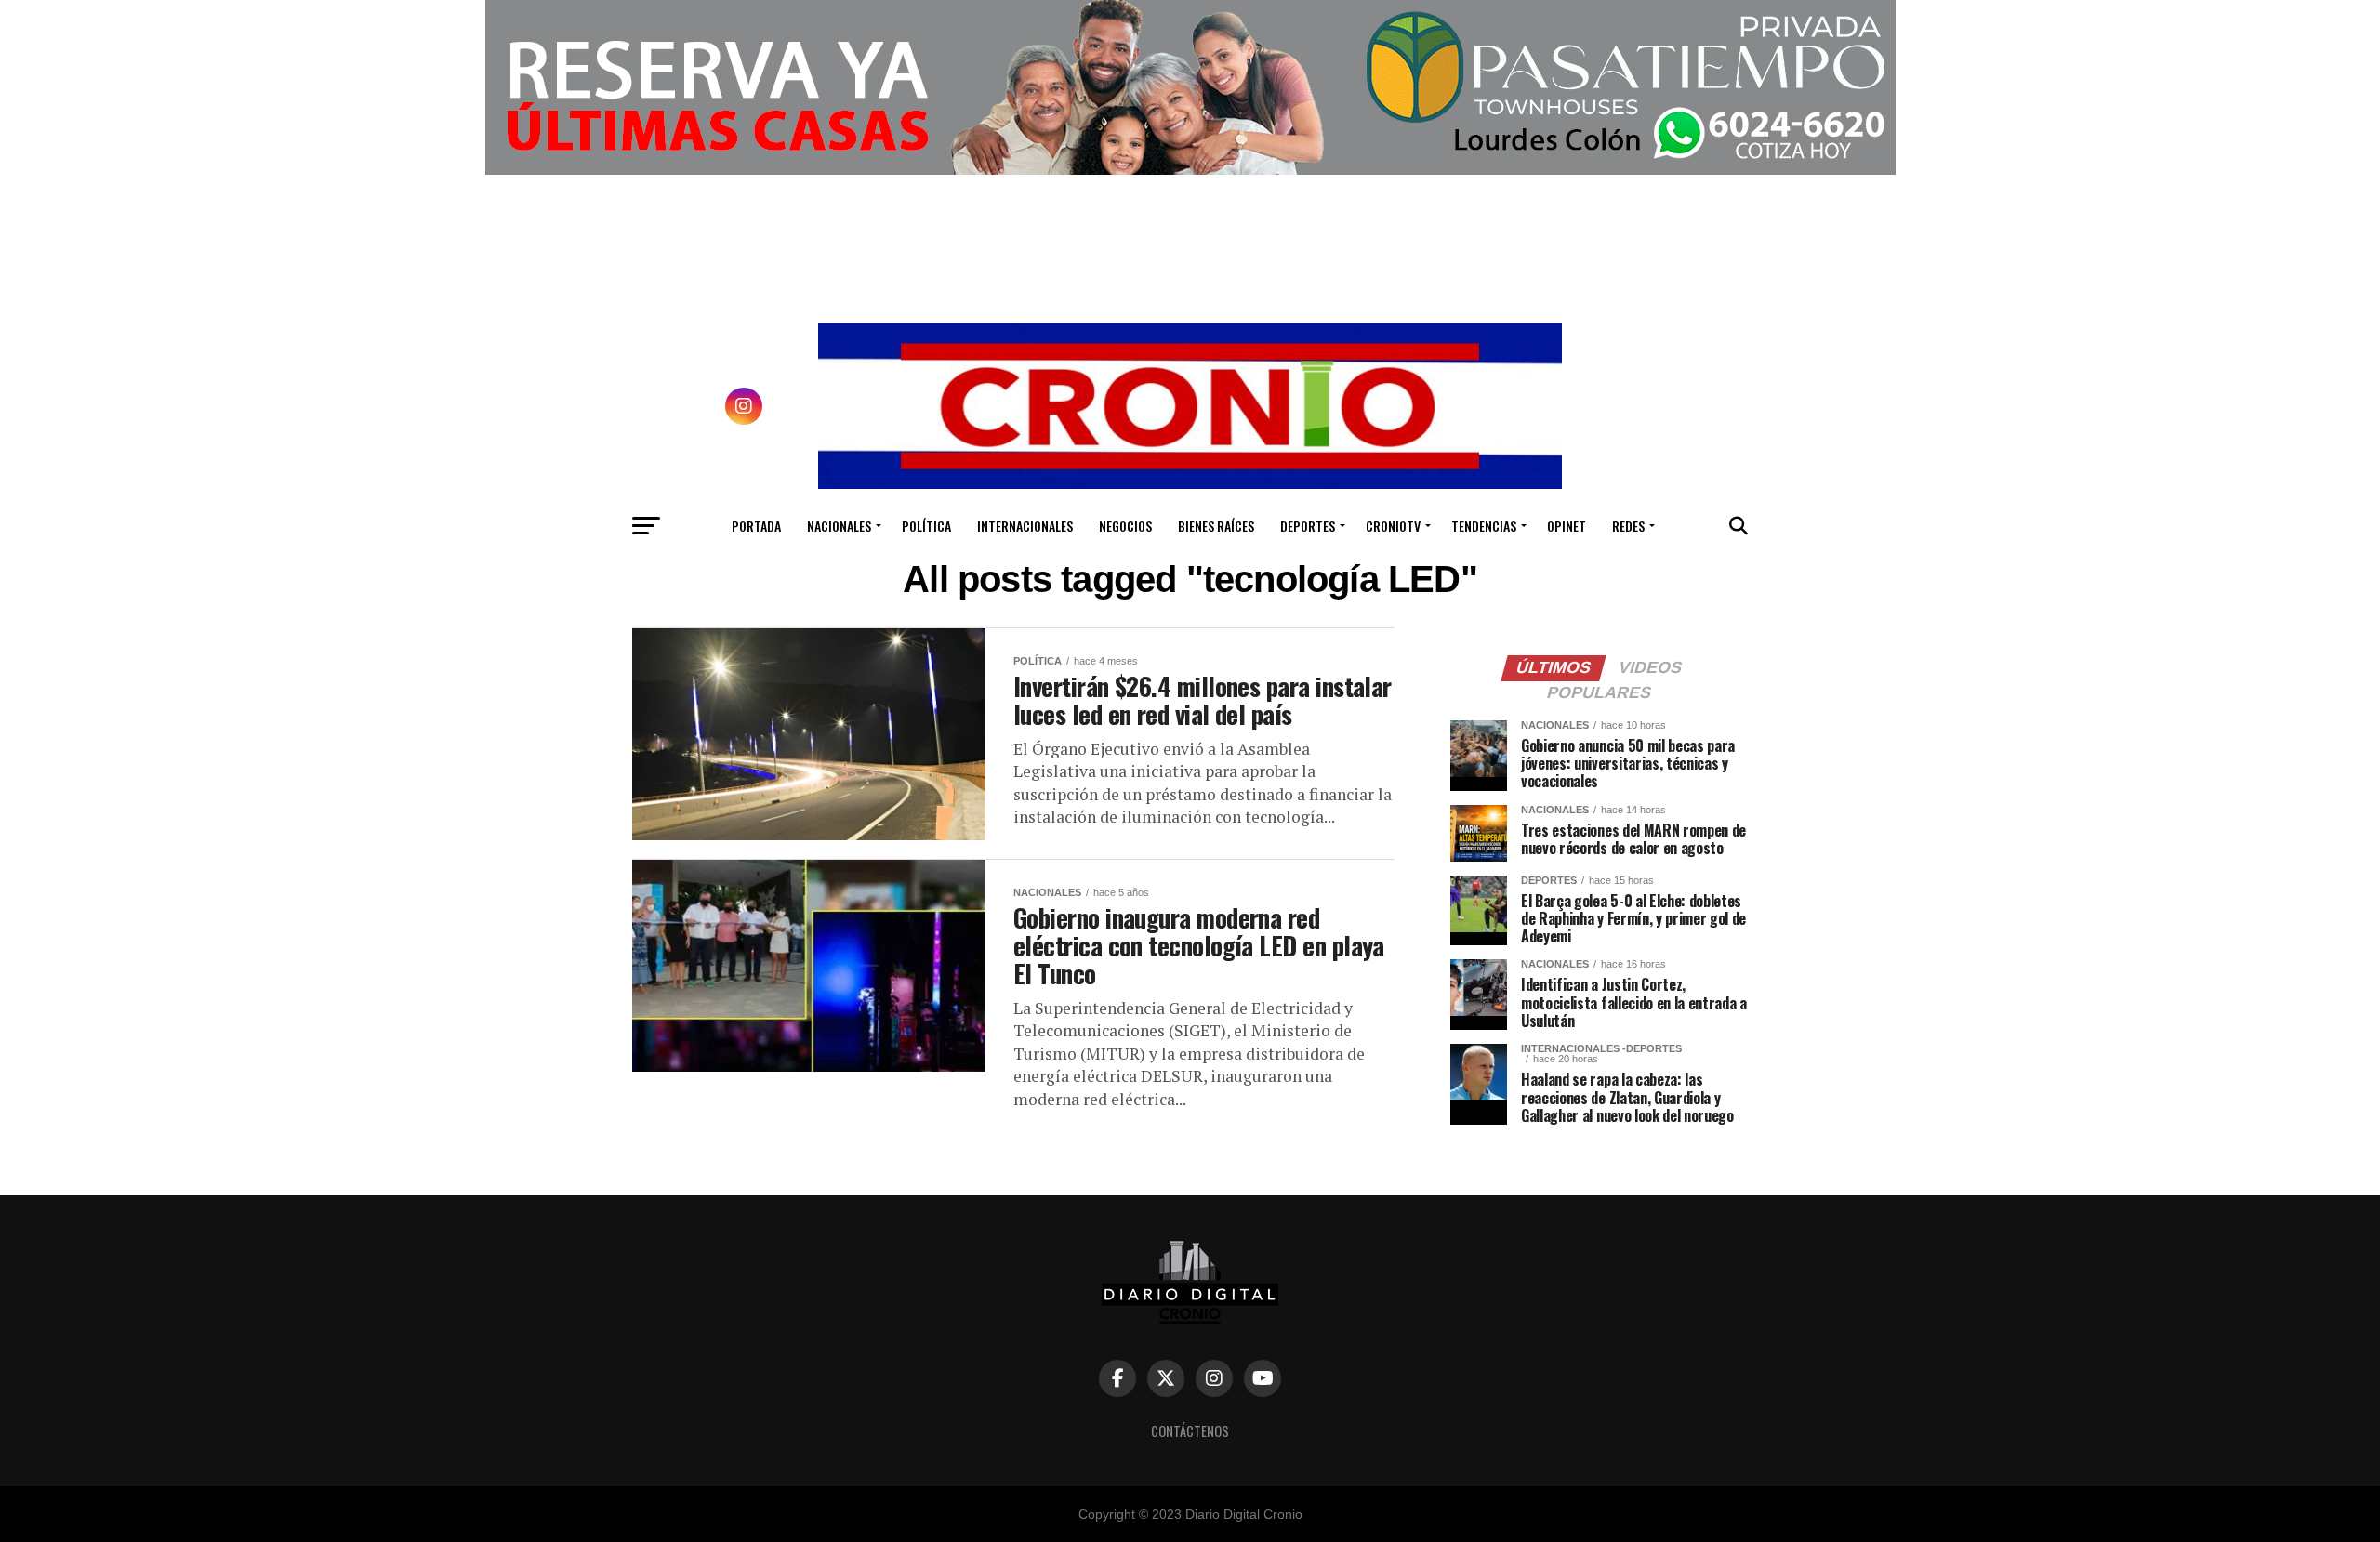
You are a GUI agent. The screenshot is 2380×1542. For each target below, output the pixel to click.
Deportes (1308, 526)
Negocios (1125, 526)
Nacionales (839, 526)
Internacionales (1025, 526)
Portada (756, 526)
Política (926, 526)
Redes (1628, 526)
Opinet (1567, 526)
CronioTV (1393, 526)
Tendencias (1484, 526)
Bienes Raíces (1216, 526)
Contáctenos (1190, 1431)
